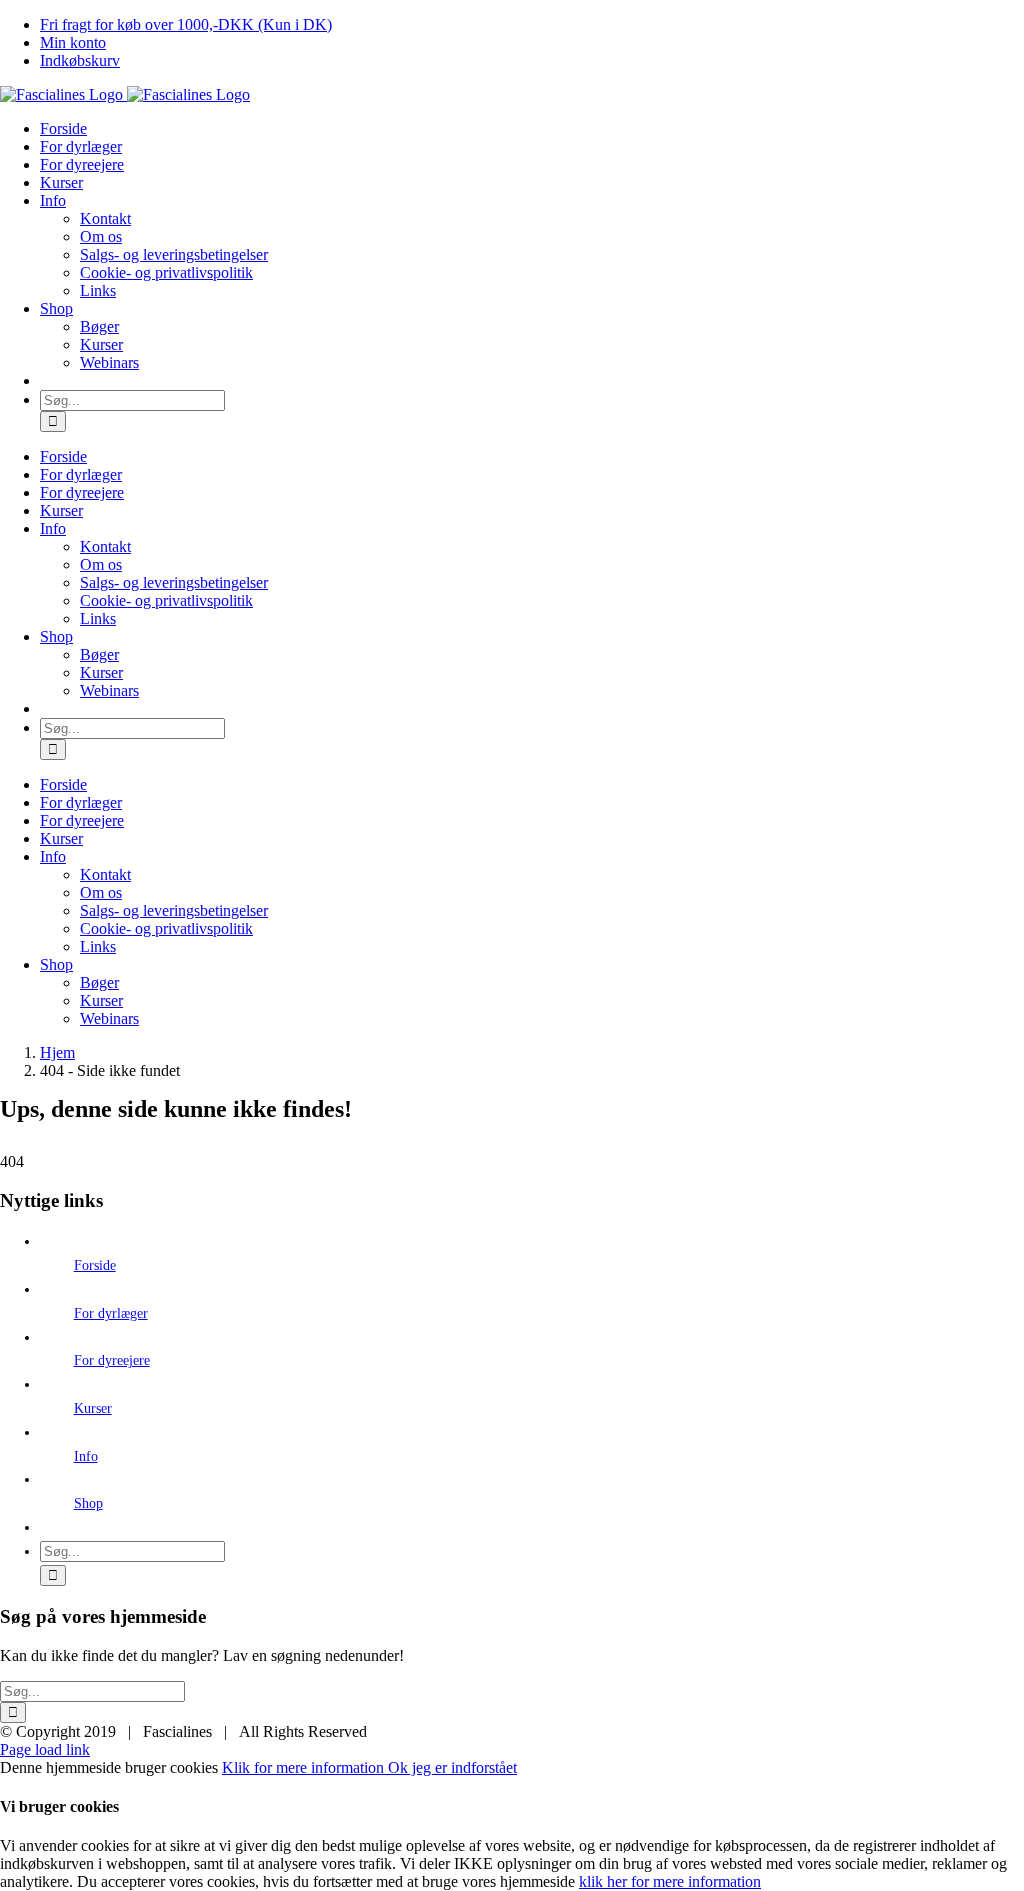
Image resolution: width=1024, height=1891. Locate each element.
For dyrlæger (111, 1313)
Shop (88, 1503)
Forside (95, 1265)
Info (86, 1456)
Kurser (93, 1408)
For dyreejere (112, 1360)
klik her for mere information (670, 1881)
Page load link (45, 1749)
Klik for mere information (305, 1767)
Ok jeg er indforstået (452, 1767)
